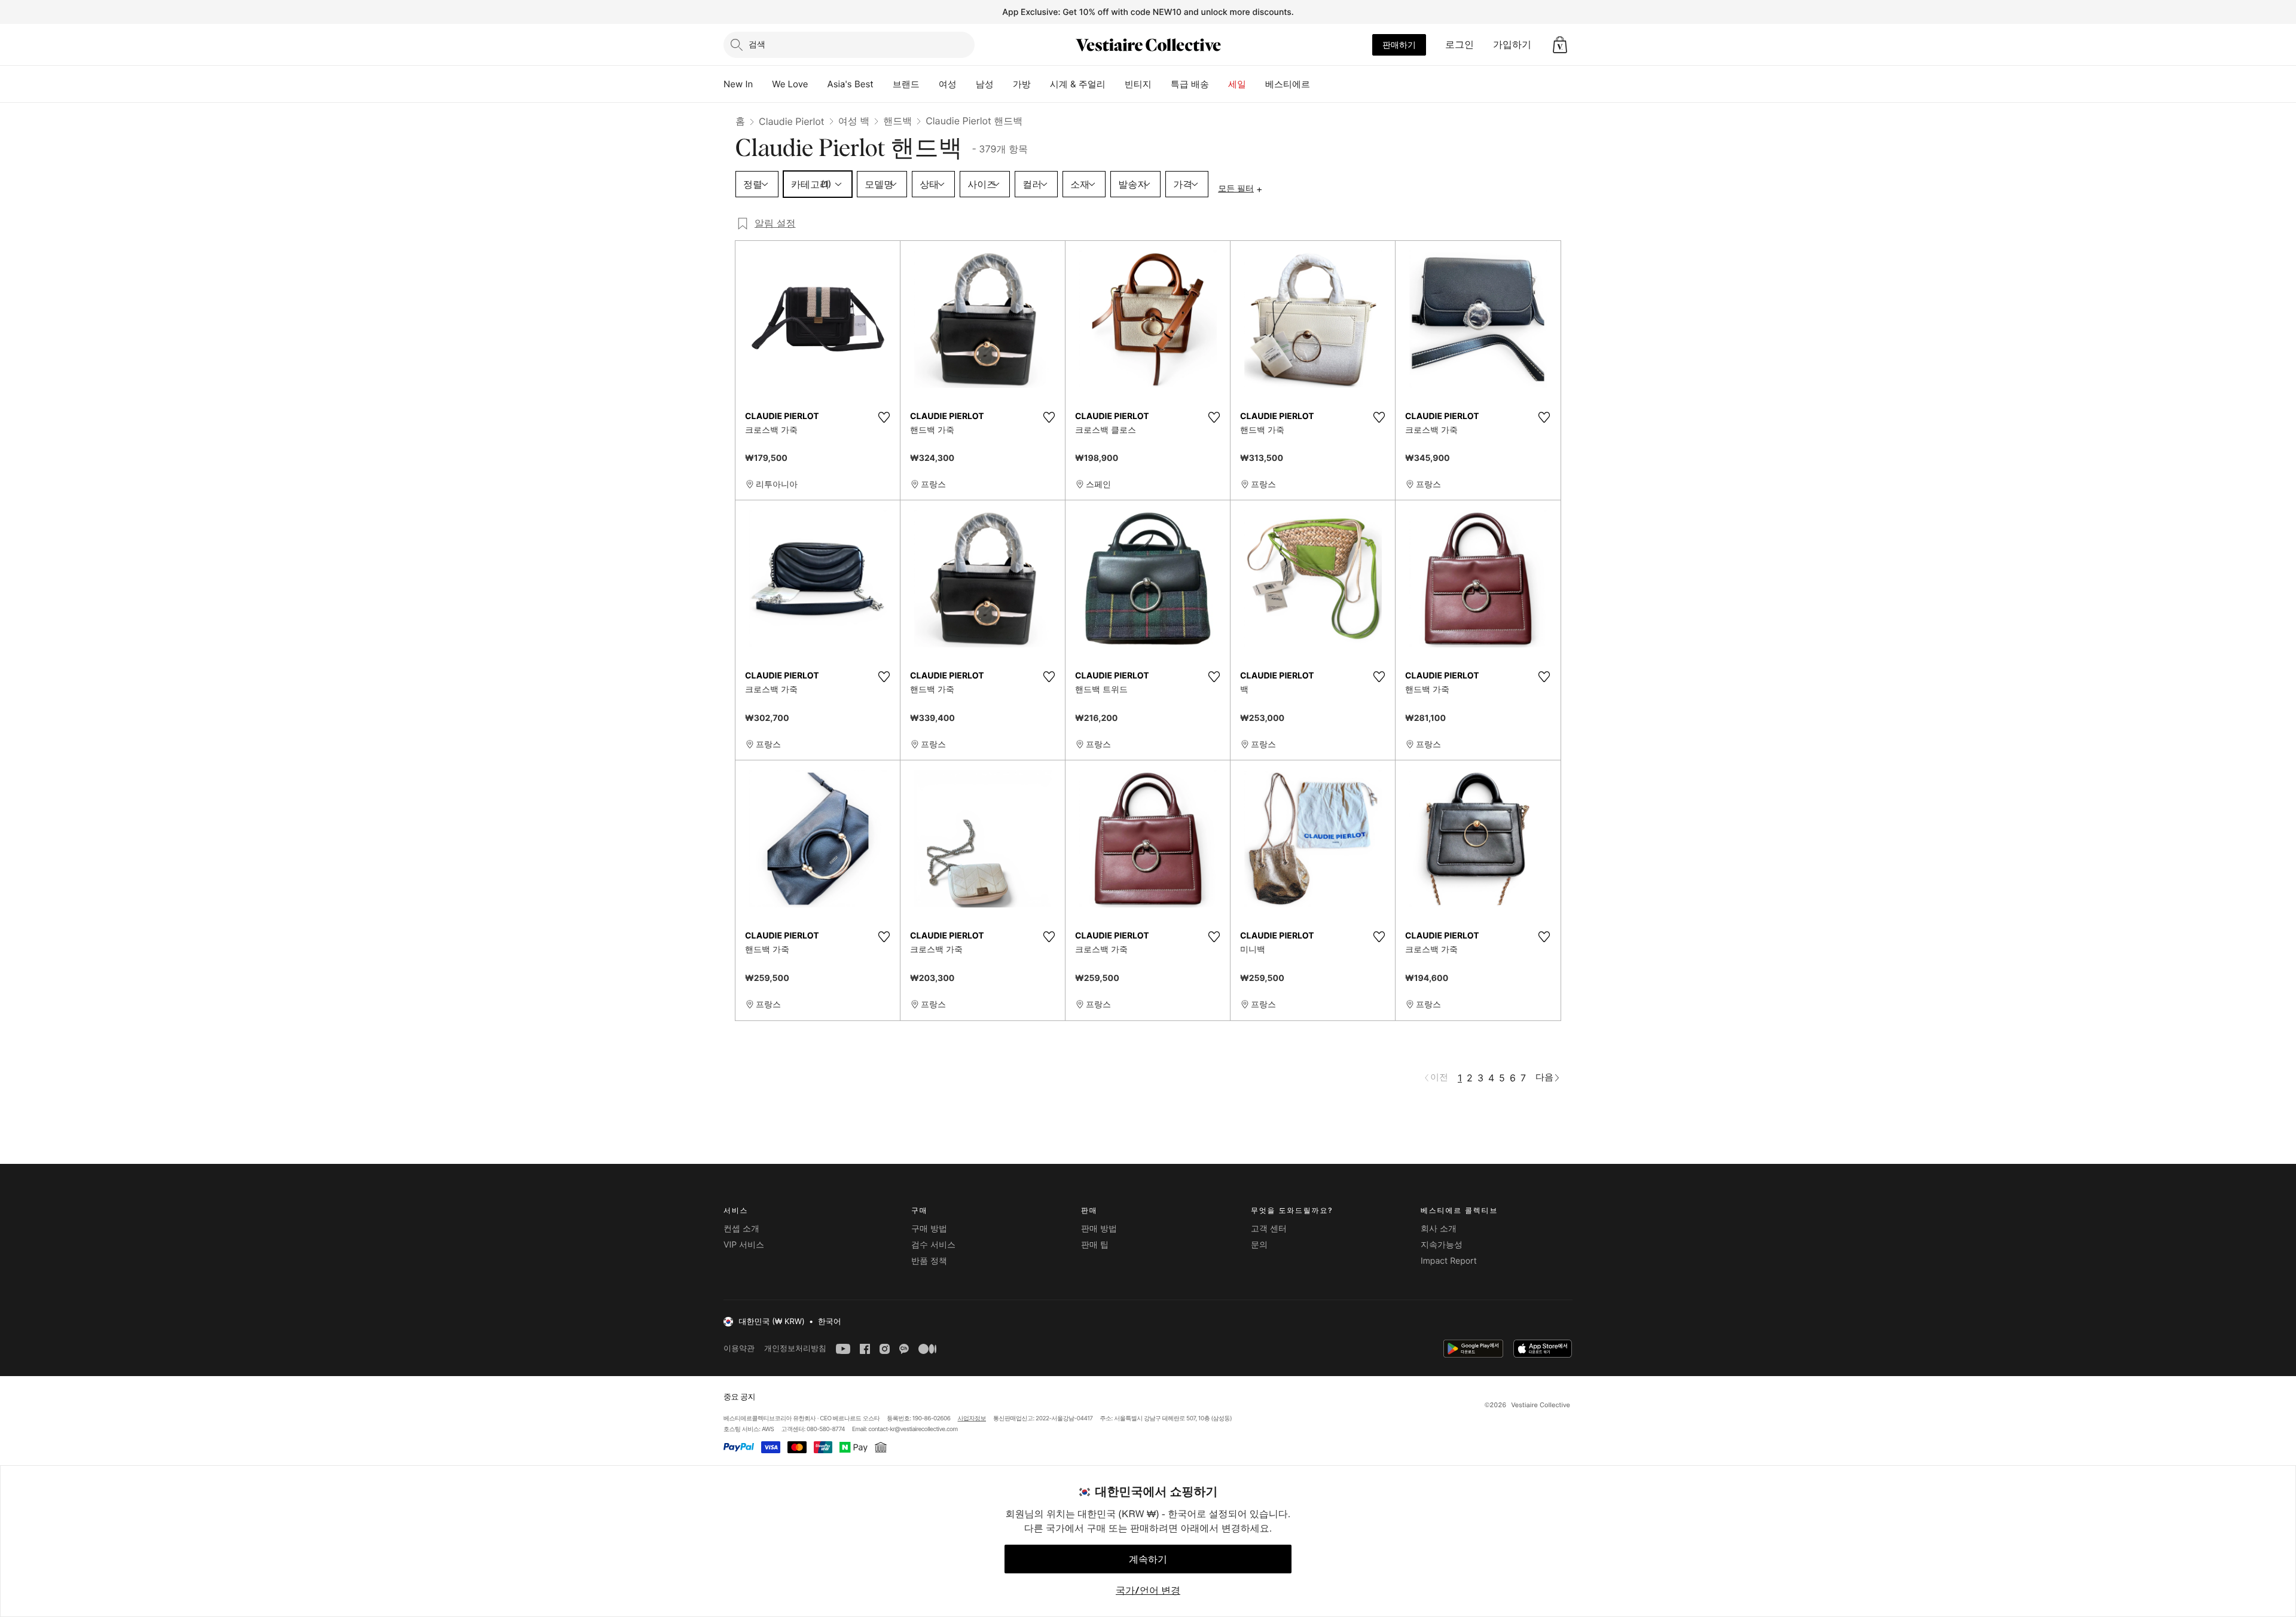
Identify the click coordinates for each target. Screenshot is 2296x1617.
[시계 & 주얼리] (1115, 84)
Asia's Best (851, 84)
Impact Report (1449, 1261)
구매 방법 (929, 1229)
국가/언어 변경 (1148, 1590)
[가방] (1040, 84)
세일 (1237, 84)
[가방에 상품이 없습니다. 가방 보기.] (1560, 45)
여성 (948, 84)
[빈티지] (1161, 84)
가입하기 (1512, 44)
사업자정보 (972, 1419)
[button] (1560, 45)
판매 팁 (1095, 1245)
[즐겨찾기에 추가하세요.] (884, 417)
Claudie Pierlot (792, 121)
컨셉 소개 (741, 1229)
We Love (790, 84)
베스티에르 (1288, 84)
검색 (757, 44)
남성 (985, 84)
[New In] (762, 84)
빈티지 (1138, 84)
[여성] (966, 84)
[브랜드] (929, 84)
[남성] (1003, 84)
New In (738, 84)
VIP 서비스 (744, 1245)
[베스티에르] (1320, 84)
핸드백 (897, 121)
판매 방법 (1099, 1229)
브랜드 (906, 84)
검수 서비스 (933, 1245)
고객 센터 (1269, 1229)
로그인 (1460, 44)
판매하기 (1399, 45)
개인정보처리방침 (795, 1348)
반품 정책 (929, 1261)
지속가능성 (1442, 1245)
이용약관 (739, 1348)
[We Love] (818, 84)
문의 (1259, 1245)
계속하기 (1148, 1559)
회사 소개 (1439, 1229)
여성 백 (854, 121)
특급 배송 (1190, 84)
